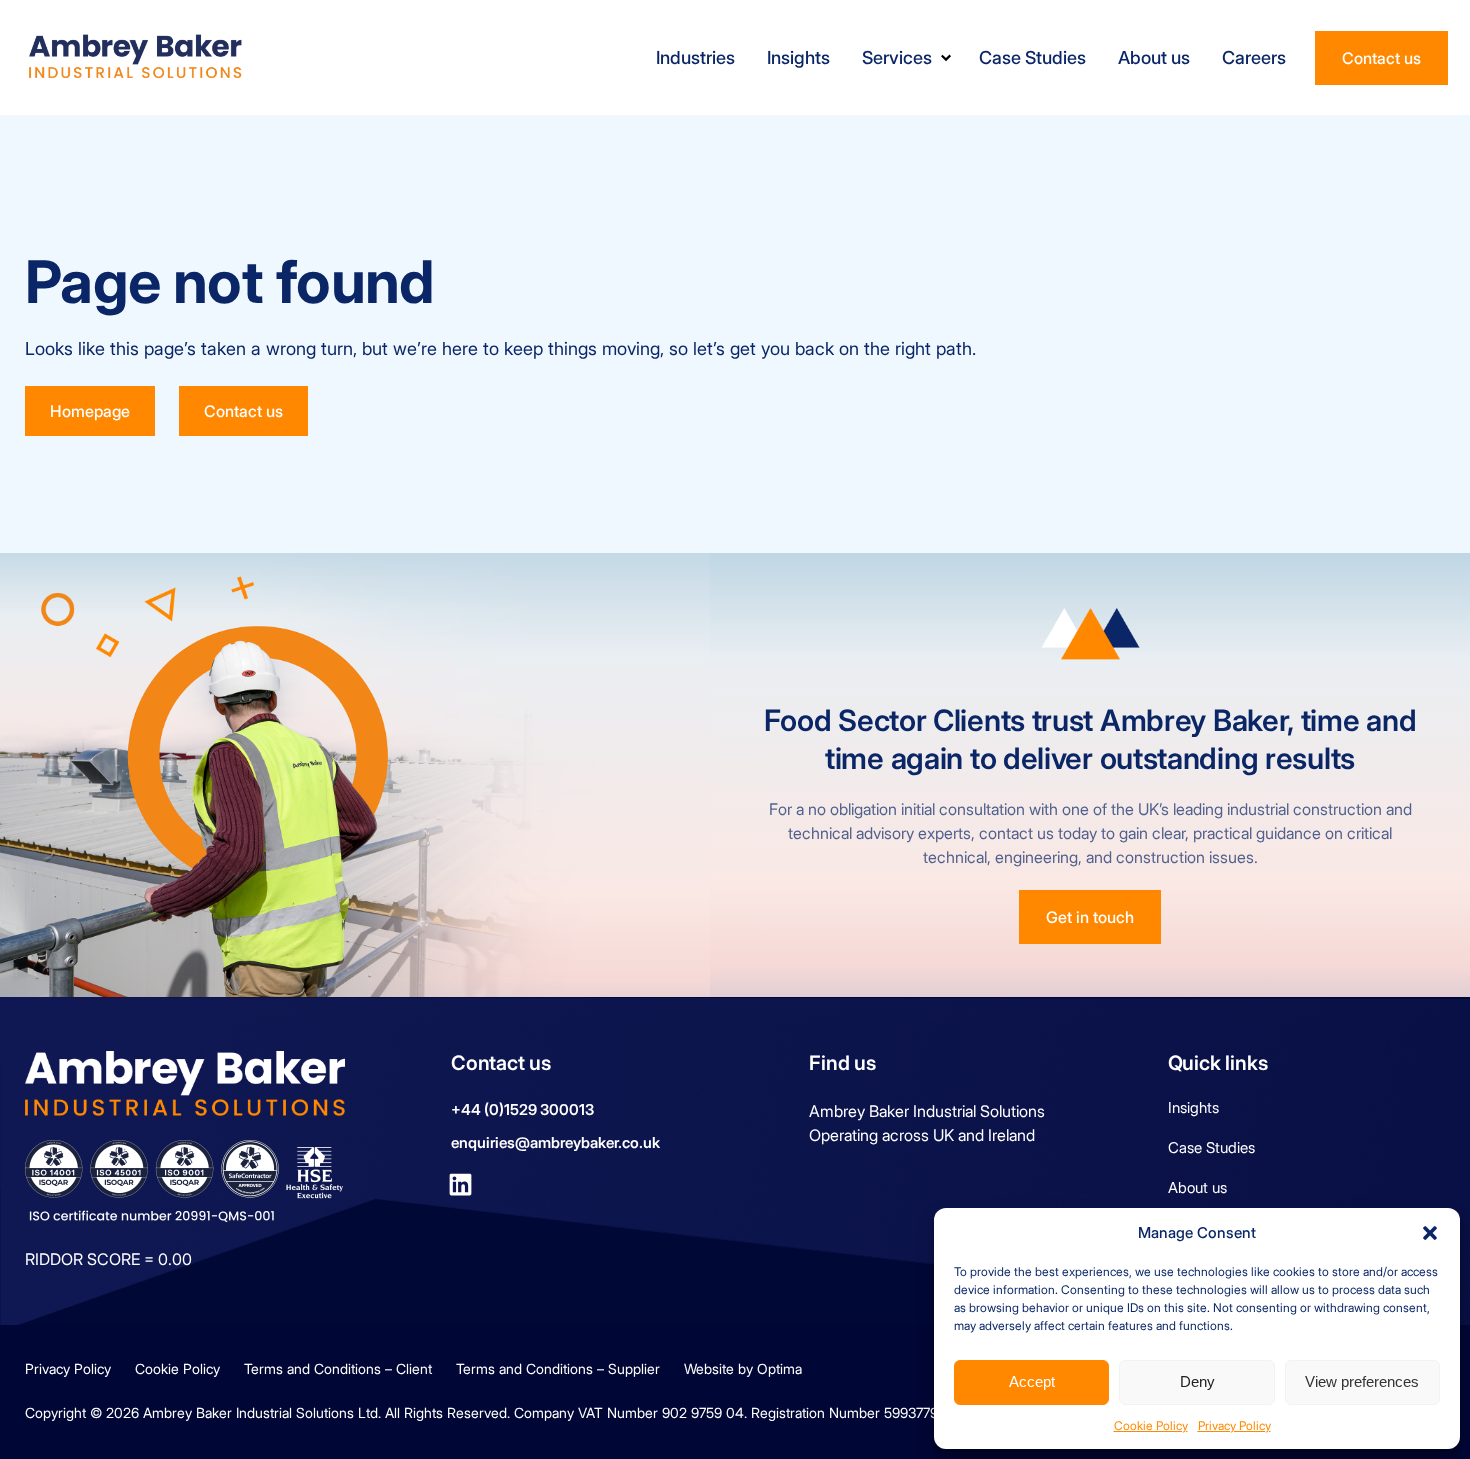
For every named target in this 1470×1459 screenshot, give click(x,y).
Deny (1197, 1381)
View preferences (1362, 1381)
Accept (1032, 1381)
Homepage (90, 411)
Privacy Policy (1234, 1425)
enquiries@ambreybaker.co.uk (555, 1142)
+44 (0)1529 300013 (522, 1109)
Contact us (1381, 58)
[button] (1430, 1233)
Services (897, 57)
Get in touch (1090, 917)
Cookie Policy (1151, 1425)
